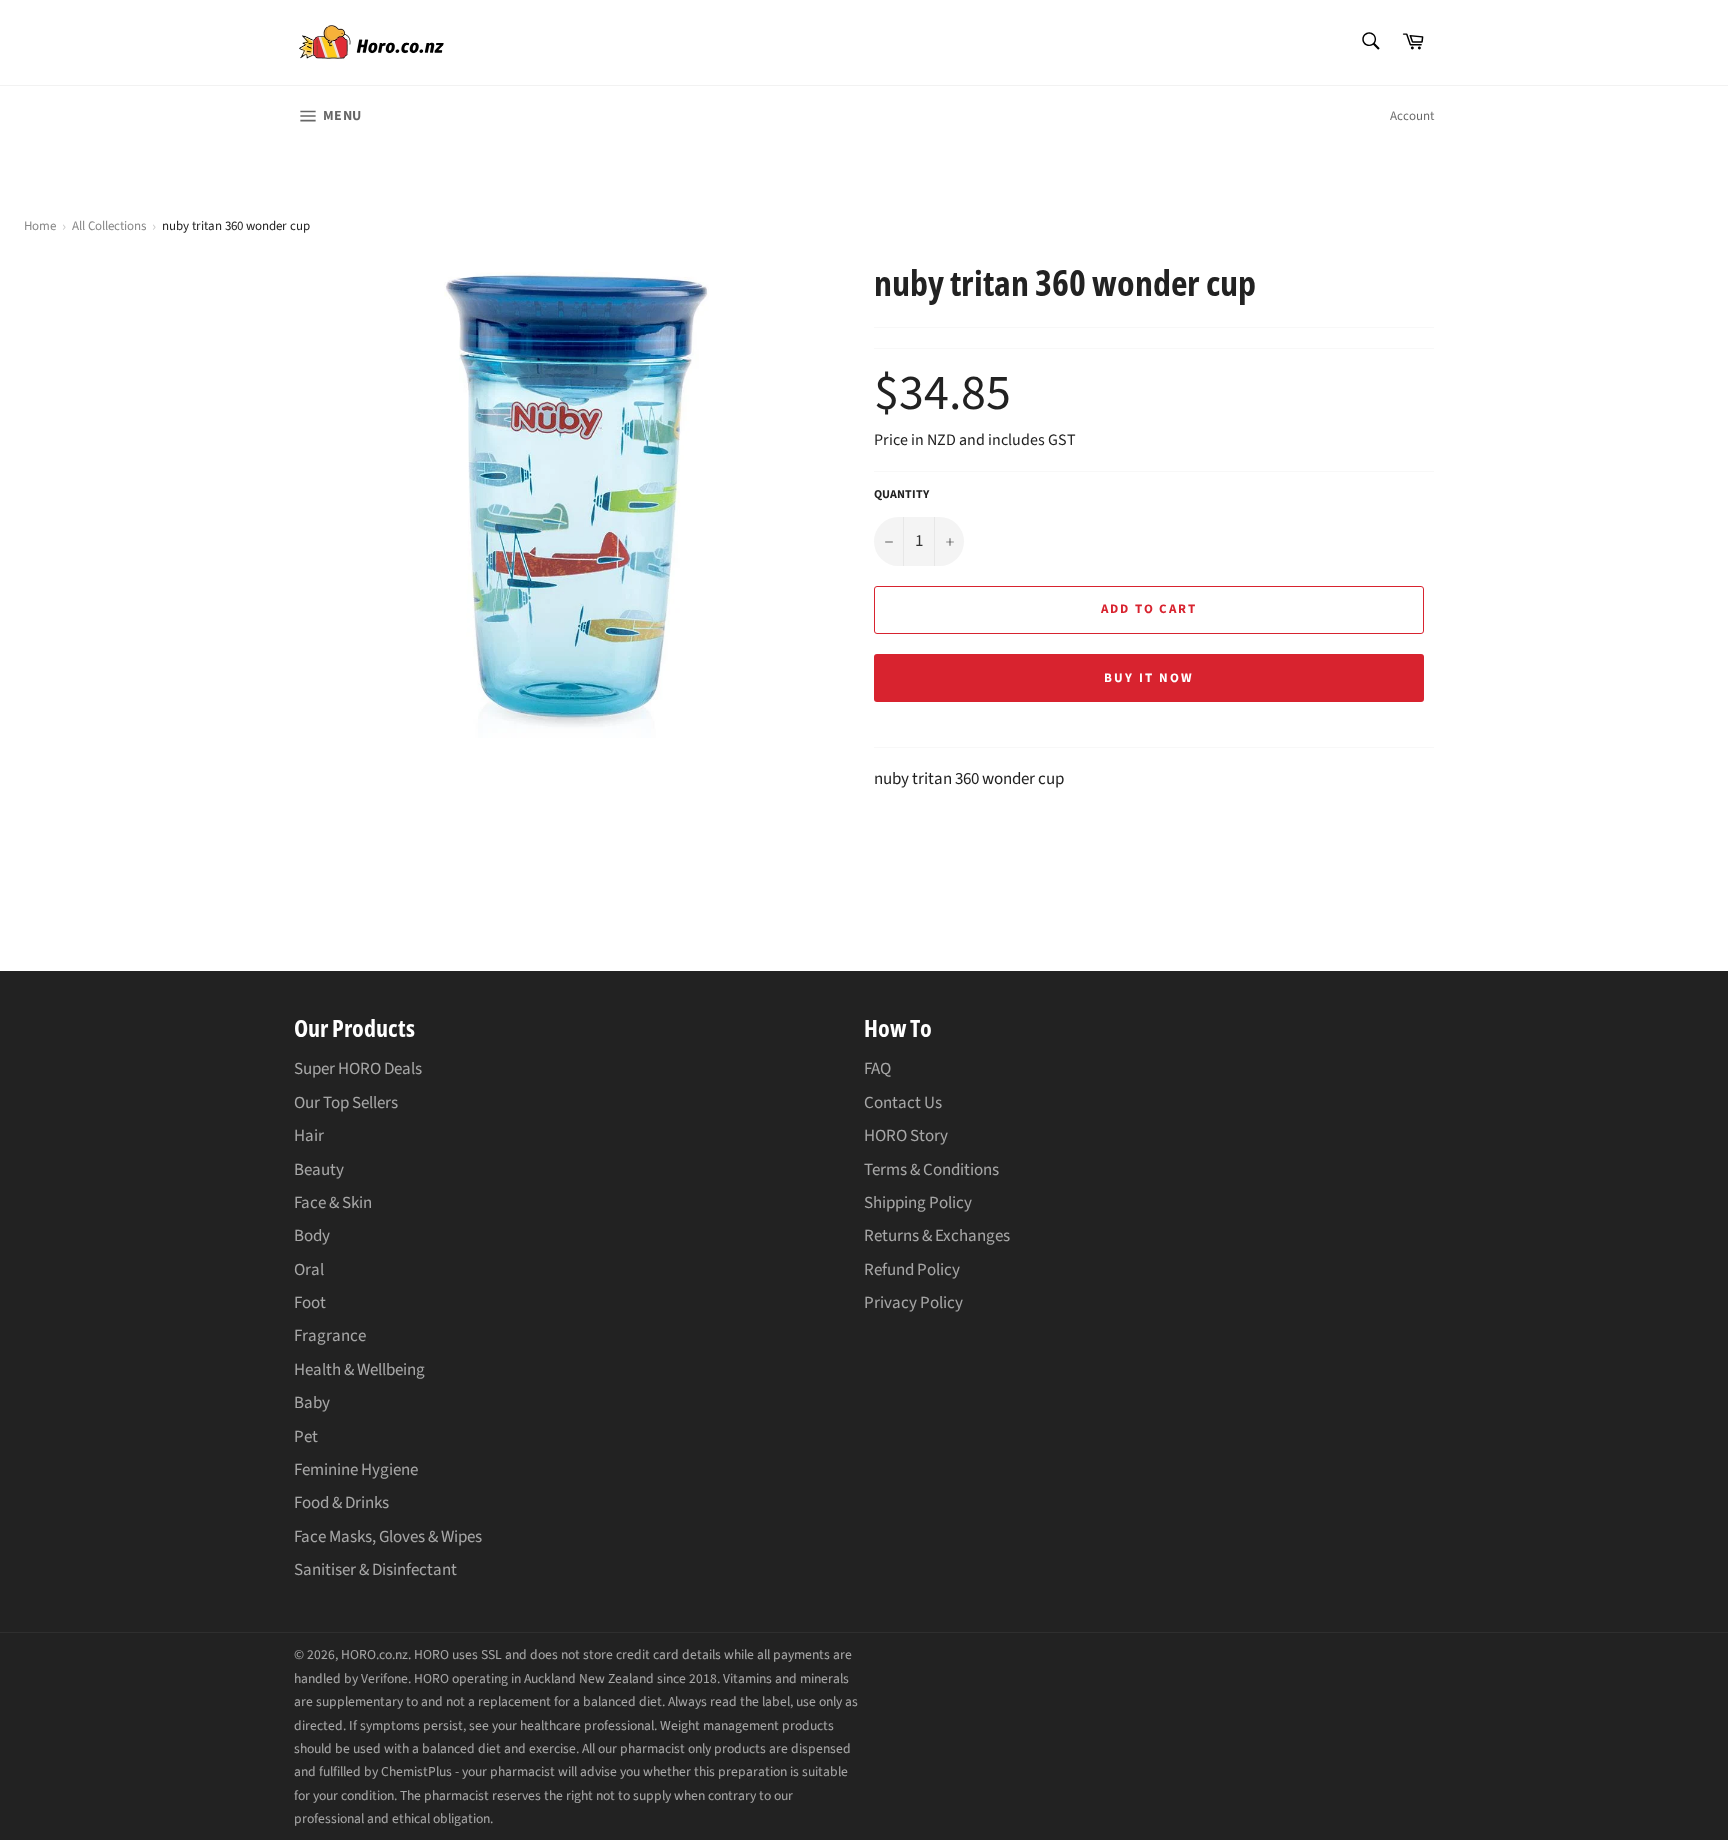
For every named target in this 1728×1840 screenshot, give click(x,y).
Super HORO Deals (358, 1069)
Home (40, 226)
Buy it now (1149, 678)
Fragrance (330, 1336)
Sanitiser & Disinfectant (375, 1570)
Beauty (319, 1170)
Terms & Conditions (931, 1170)
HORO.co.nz (374, 1654)
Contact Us (903, 1103)
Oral (309, 1270)
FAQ (877, 1069)
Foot (310, 1303)
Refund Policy (912, 1270)
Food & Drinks (341, 1503)
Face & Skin (333, 1203)
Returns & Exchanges (937, 1236)
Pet (306, 1437)
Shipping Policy (918, 1203)
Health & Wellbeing (359, 1370)
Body (312, 1236)
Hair (309, 1136)
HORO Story (906, 1136)
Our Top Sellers (346, 1103)
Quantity (901, 495)
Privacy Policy (913, 1303)
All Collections (109, 226)
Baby (312, 1403)
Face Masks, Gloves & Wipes (388, 1537)
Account (1412, 116)
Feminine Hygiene (356, 1470)
